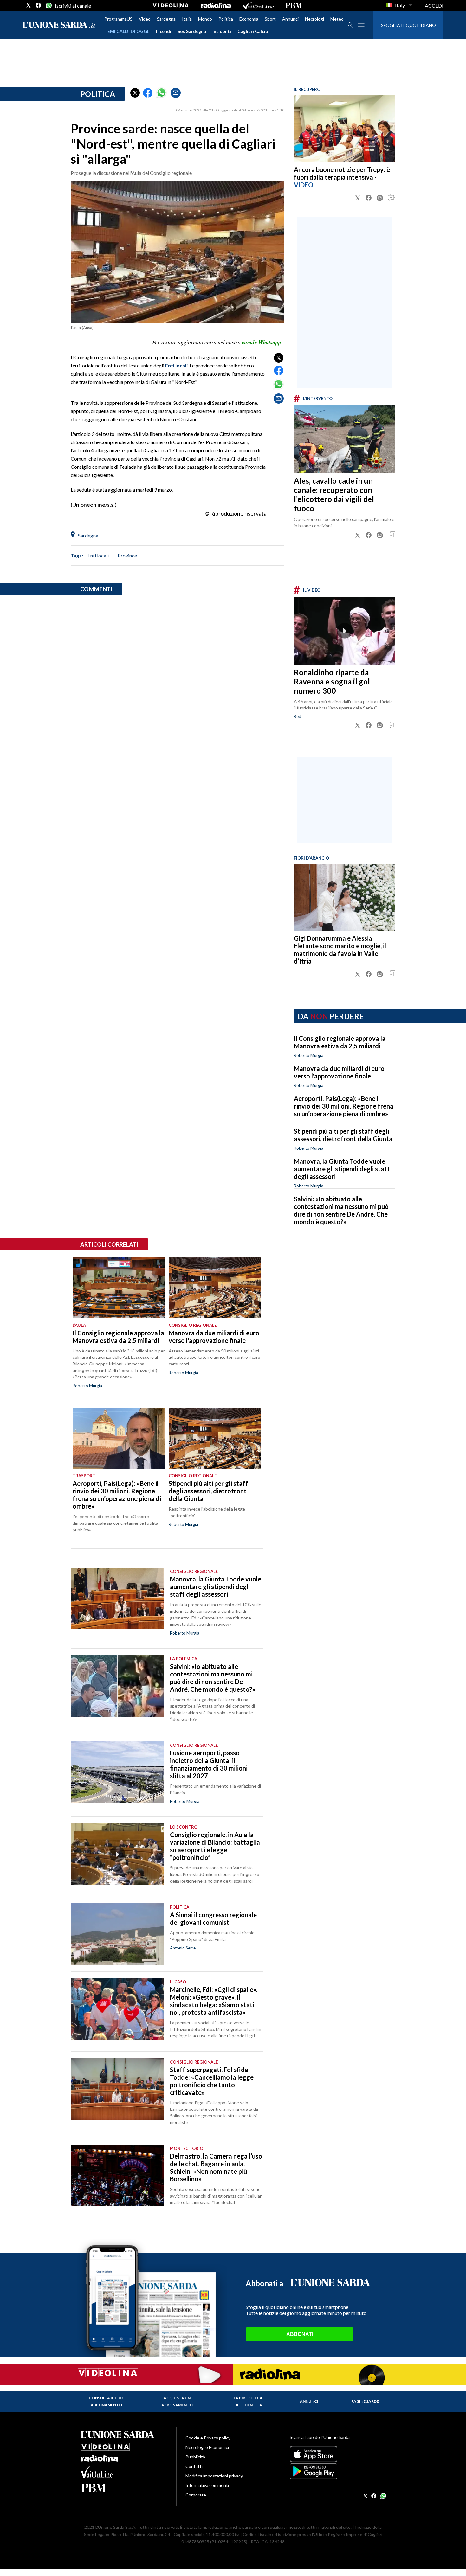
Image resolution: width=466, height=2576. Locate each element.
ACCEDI (434, 6)
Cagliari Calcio (253, 31)
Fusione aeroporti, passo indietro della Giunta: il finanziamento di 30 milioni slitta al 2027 (209, 1764)
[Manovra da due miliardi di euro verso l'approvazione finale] (215, 1288)
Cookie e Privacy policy (208, 2438)
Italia (187, 19)
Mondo (205, 19)
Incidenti (222, 31)
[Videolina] (171, 5)
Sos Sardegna (192, 31)
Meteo (337, 19)
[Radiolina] (216, 5)
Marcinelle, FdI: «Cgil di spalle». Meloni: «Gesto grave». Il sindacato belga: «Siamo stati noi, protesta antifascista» (214, 2001)
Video (145, 19)
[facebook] (38, 5)
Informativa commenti (207, 2485)
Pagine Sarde (365, 2401)
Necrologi (314, 19)
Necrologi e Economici (207, 2447)
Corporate (196, 2495)
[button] (135, 93)
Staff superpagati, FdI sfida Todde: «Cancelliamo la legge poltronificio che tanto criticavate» (212, 2081)
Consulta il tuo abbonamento (106, 2401)
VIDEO (304, 185)
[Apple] (337, 2454)
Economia (249, 19)
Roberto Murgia (309, 1055)
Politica (226, 19)
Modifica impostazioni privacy (214, 2476)
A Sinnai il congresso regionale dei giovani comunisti (213, 1918)
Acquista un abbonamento (177, 2401)
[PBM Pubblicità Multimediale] (294, 5)
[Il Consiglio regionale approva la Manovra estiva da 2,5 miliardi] (119, 1288)
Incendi (164, 31)
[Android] (337, 2471)
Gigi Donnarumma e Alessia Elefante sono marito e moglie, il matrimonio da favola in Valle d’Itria (340, 950)
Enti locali (176, 365)
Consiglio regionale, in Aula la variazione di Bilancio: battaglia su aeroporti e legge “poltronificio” (215, 1846)
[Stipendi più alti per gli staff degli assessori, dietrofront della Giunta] (215, 1438)
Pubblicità (195, 2457)
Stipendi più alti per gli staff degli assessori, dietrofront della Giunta (343, 1135)
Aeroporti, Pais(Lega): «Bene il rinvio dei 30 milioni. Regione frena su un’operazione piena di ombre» (344, 1106)
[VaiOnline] (258, 5)
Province (127, 555)
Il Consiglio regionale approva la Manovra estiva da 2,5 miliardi (340, 1042)
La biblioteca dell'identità (248, 2401)
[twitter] (29, 5)
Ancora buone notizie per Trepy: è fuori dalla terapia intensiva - (342, 173)
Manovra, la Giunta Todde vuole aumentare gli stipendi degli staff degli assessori (342, 1169)
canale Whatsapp (262, 342)
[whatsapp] (48, 5)
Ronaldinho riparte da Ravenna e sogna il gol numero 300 (332, 681)
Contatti (194, 2466)
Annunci (290, 19)
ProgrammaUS (118, 19)
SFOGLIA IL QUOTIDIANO (408, 25)
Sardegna (166, 19)
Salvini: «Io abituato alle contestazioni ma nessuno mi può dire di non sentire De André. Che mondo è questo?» (341, 1210)
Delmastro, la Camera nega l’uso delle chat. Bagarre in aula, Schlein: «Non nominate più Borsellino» (216, 2167)
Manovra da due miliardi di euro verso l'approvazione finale (339, 1072)
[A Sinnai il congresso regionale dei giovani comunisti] (117, 1934)
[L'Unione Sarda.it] (59, 25)
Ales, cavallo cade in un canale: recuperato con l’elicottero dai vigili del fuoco (334, 494)
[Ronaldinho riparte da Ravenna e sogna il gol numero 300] (345, 631)
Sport (270, 19)
